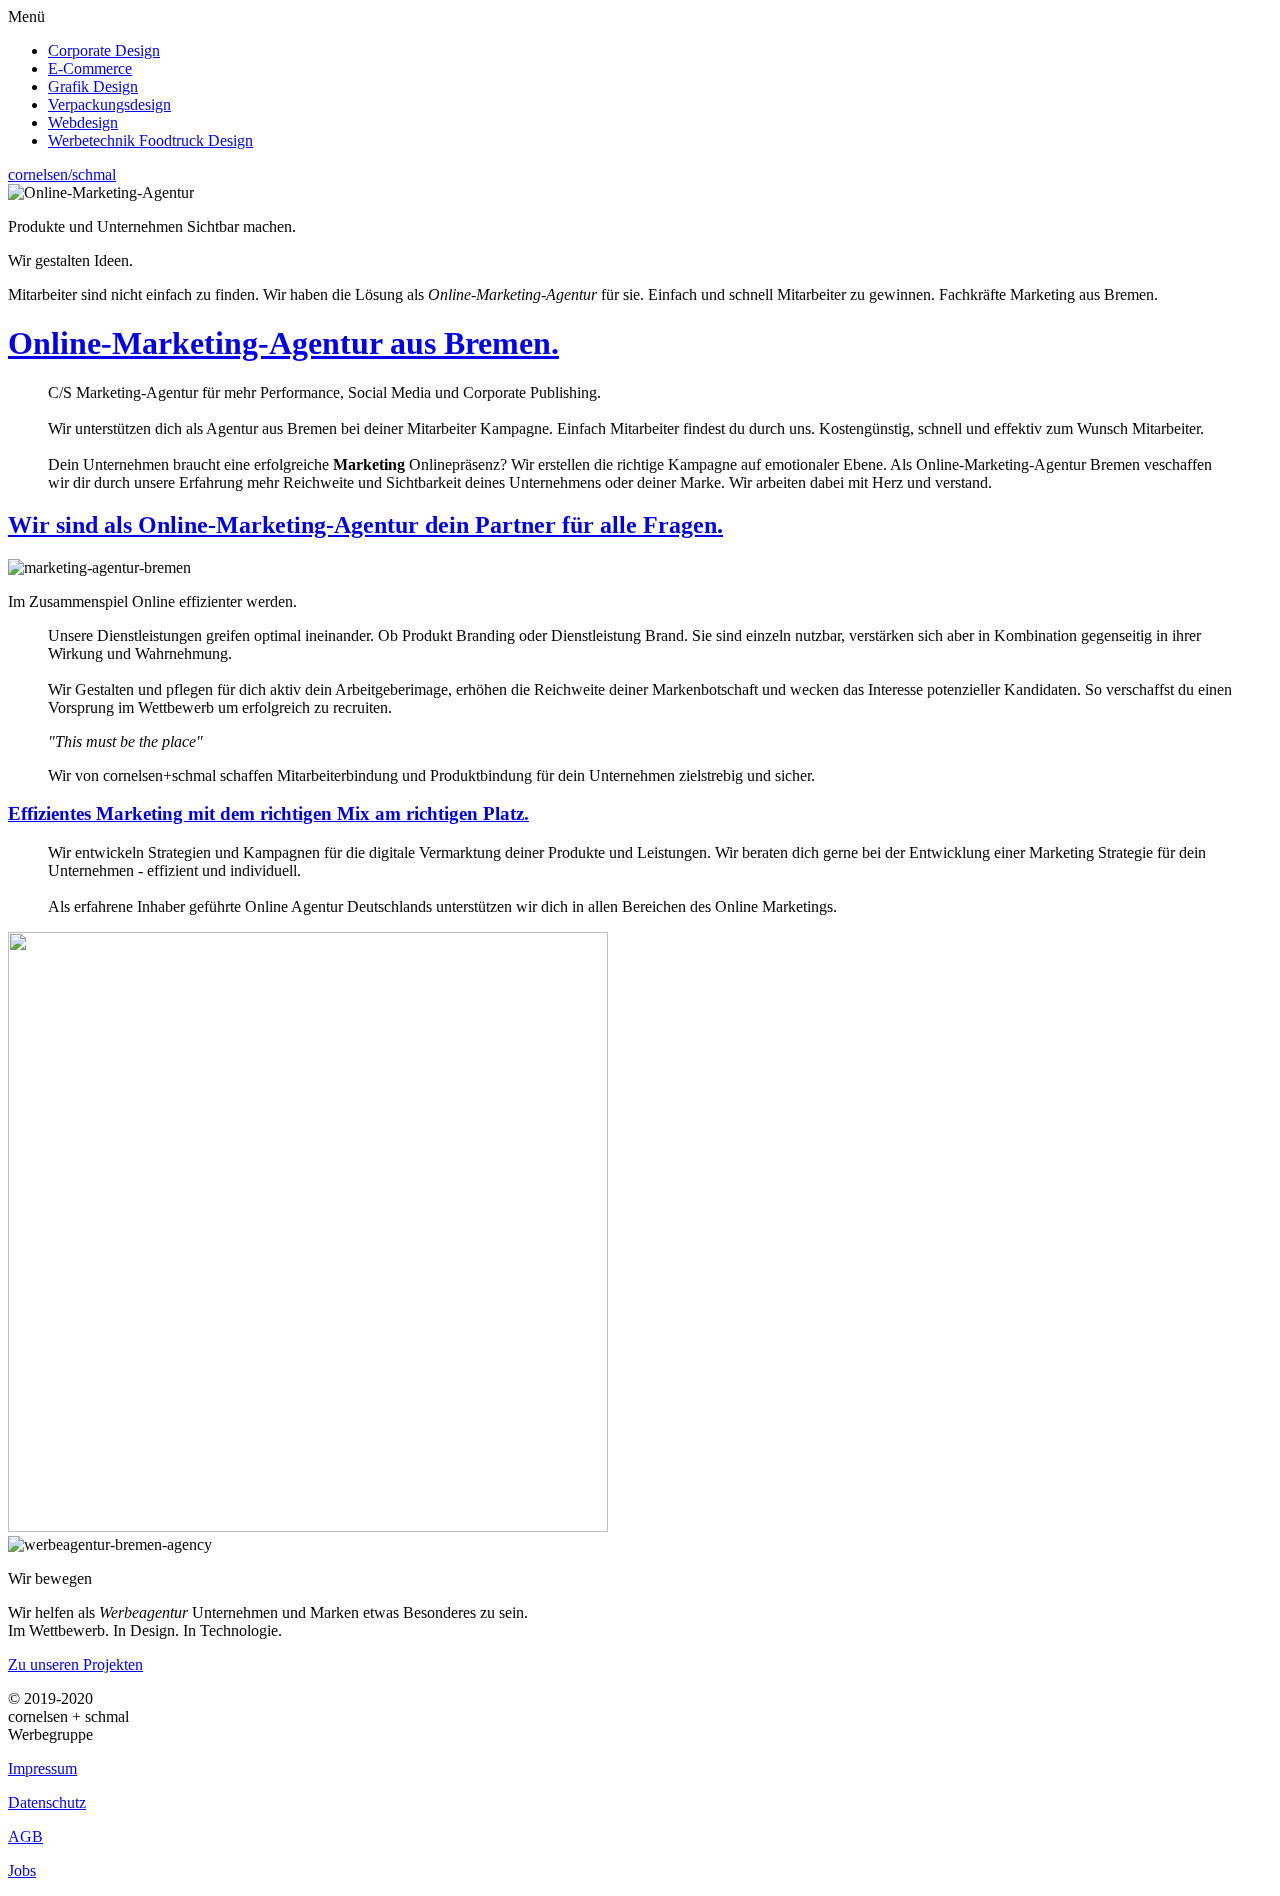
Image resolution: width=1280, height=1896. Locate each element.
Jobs (22, 1870)
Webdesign (83, 122)
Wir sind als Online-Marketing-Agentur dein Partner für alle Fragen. (365, 525)
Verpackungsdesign (109, 104)
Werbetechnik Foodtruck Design (150, 140)
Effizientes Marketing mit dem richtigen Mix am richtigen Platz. (268, 813)
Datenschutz (47, 1802)
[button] (640, 17)
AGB (25, 1836)
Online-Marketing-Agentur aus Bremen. (283, 343)
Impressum (42, 1768)
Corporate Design (104, 50)
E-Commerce (90, 68)
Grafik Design (93, 86)
